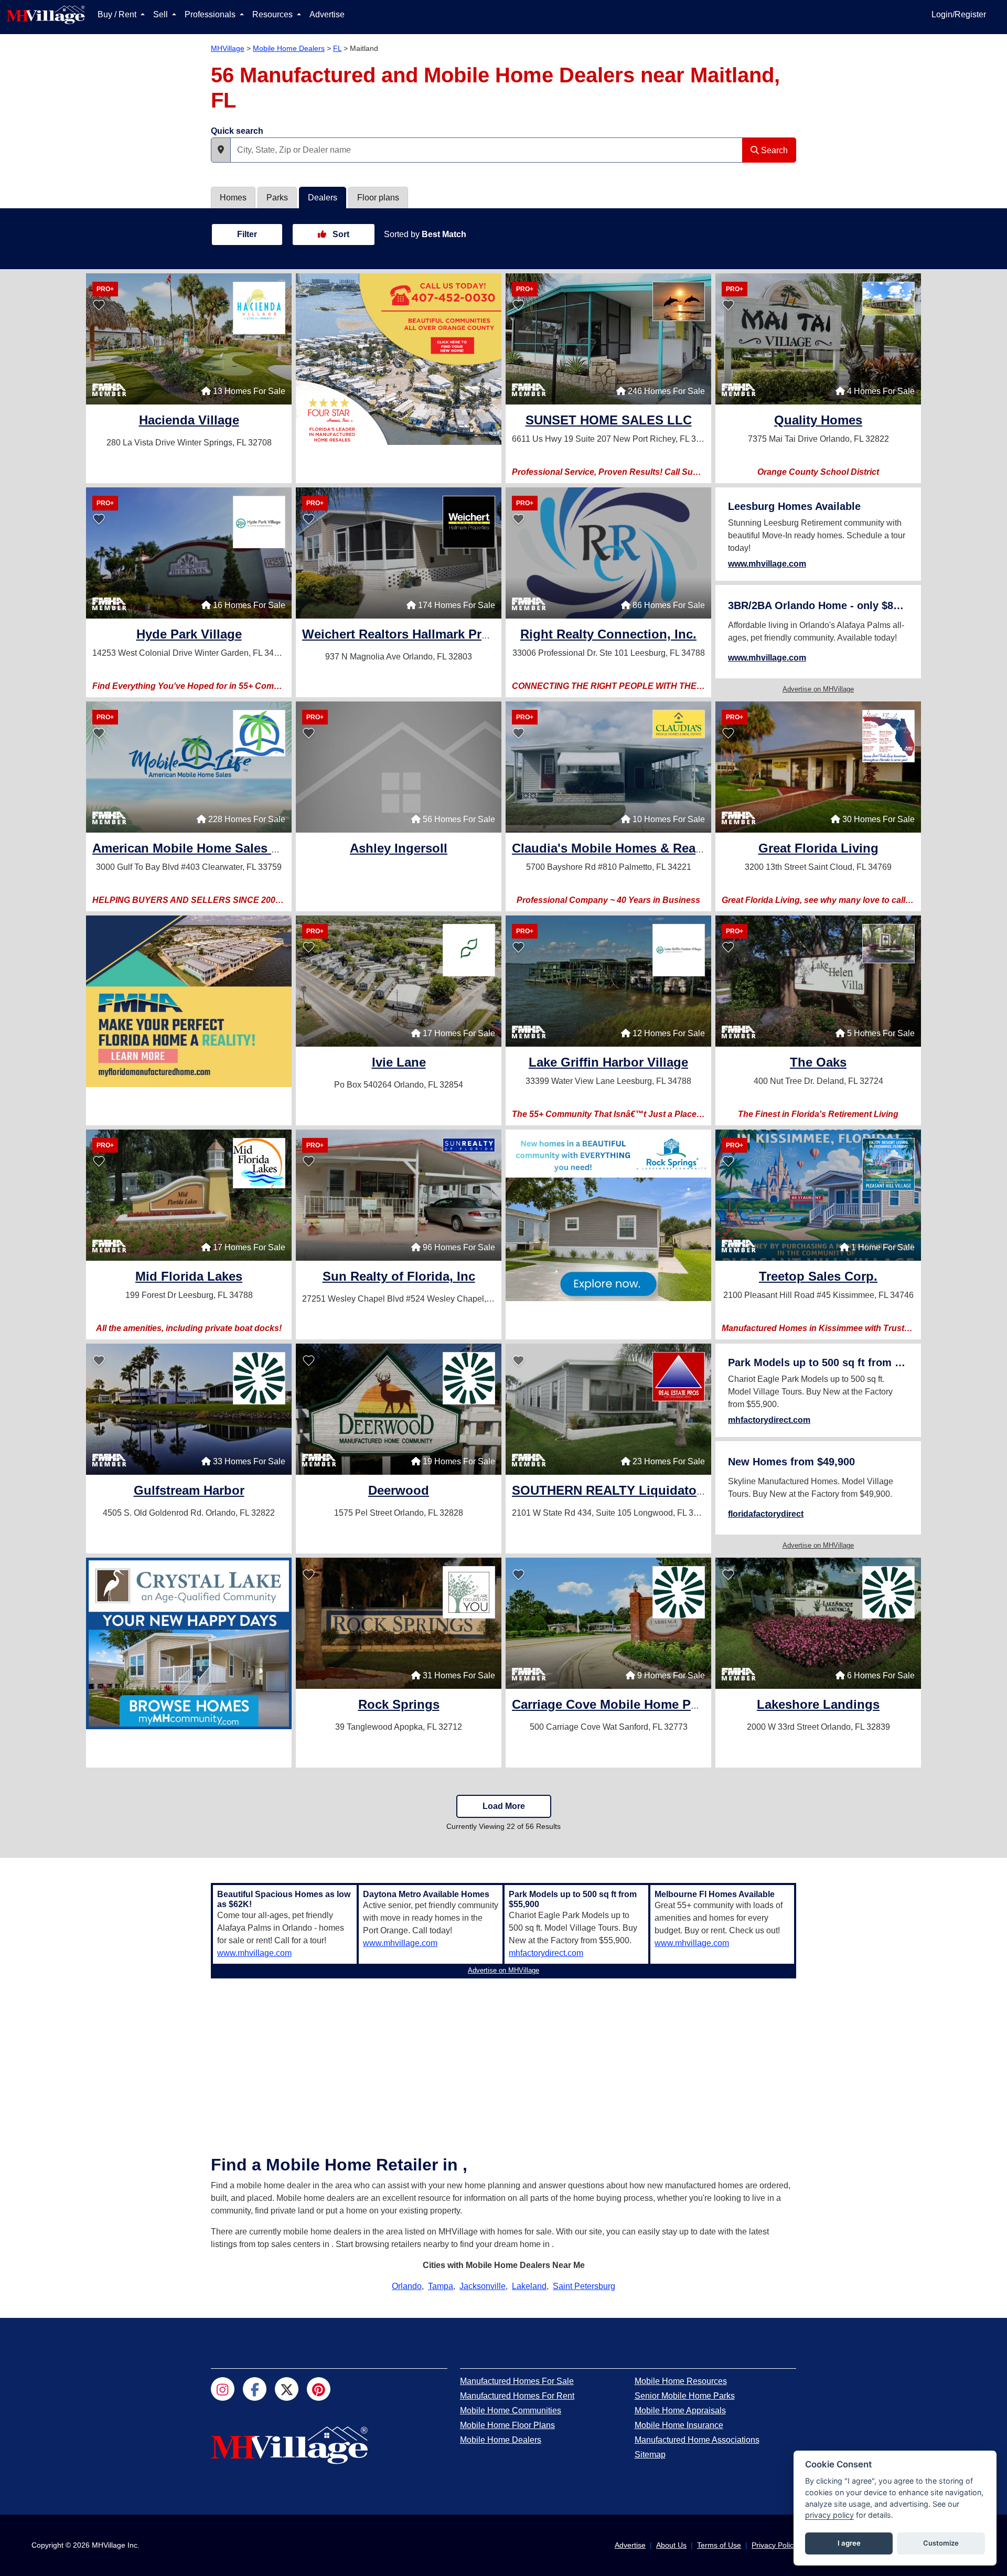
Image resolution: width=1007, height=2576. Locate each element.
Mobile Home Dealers (289, 48)
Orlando (407, 2286)
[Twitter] (287, 2389)
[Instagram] (223, 2389)
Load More (504, 1806)
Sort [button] (340, 234)
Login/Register (959, 14)
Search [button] (773, 150)
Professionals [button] (211, 14)
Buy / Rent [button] (118, 14)
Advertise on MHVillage (818, 689)
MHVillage (228, 48)
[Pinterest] (319, 2389)
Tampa (441, 2286)
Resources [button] (274, 14)
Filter (247, 234)
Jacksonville (483, 2286)
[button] (221, 150)
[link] (189, 422)
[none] (399, 359)
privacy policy (829, 2515)
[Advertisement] (504, 2056)
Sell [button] (162, 14)
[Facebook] (255, 2389)
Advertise (327, 14)
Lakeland (529, 2286)
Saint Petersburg (584, 2286)
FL (337, 48)
